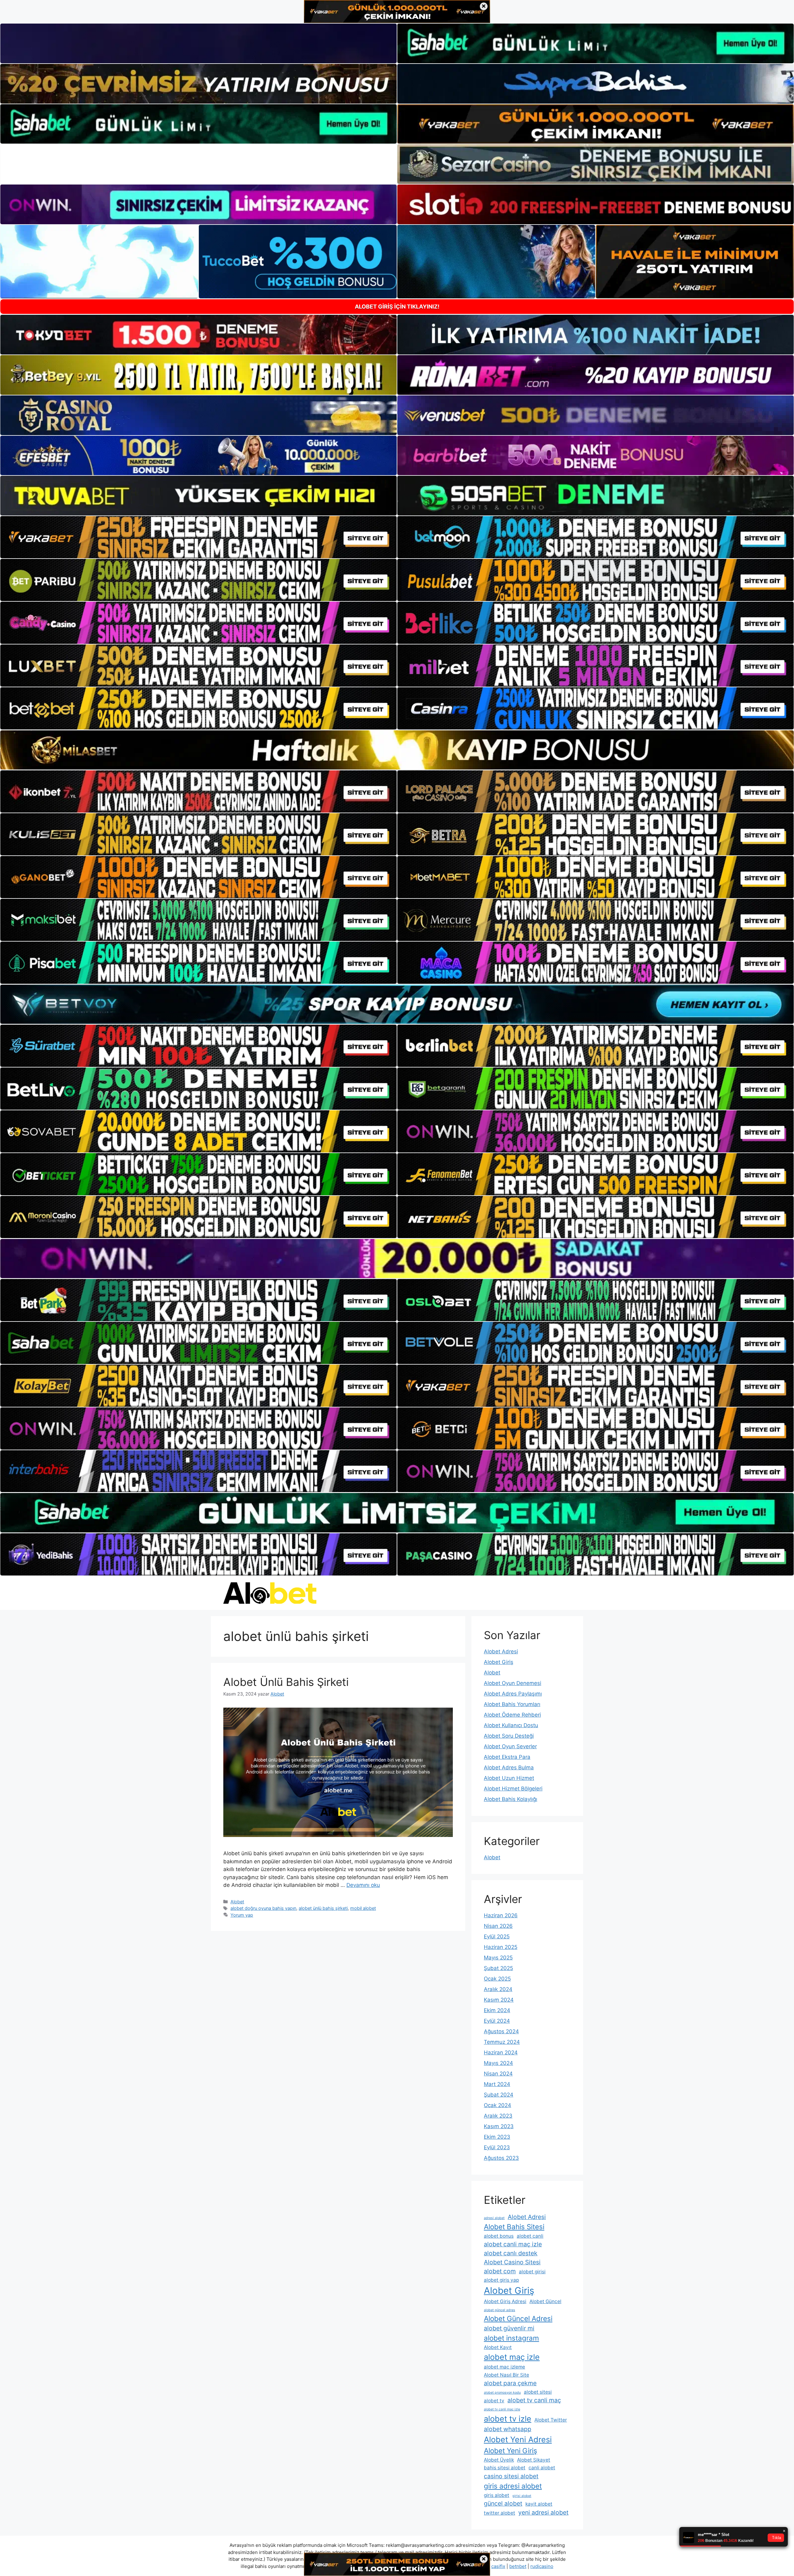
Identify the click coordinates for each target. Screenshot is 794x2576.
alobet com (500, 2271)
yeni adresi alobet (543, 2512)
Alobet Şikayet (534, 2460)
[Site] (198, 537)
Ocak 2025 (497, 1979)
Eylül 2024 (497, 2021)
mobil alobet (363, 1908)
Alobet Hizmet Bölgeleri (513, 1789)
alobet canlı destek (511, 2253)
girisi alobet (522, 2496)
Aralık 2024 (498, 1989)
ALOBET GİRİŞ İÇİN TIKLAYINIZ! (397, 307)
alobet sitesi (538, 2392)
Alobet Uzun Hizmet (509, 1778)
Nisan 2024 (498, 2074)
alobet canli (530, 2236)
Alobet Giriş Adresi (505, 2301)
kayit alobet (539, 2504)
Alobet (237, 1902)
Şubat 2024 (499, 2095)
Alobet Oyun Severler (510, 1746)
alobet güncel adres (500, 2310)
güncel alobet (503, 2503)
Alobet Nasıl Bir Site (506, 2375)
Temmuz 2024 (502, 2042)
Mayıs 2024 (498, 2063)
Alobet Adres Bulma (509, 1767)
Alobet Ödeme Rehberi (512, 1715)
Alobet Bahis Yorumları (512, 1704)
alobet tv (494, 2401)
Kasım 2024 (499, 2000)
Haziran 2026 (501, 1915)
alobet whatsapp (508, 2429)
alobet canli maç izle (513, 2244)
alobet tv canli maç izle (502, 2409)
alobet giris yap (501, 2280)
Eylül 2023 (497, 2147)
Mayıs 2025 (498, 1958)
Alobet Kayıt (498, 2347)
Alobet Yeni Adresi (518, 2439)
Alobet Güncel (545, 2301)
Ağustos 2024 (501, 2031)
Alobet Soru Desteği (509, 1736)
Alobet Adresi (501, 1651)
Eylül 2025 (497, 1936)
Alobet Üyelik (499, 2460)
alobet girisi (532, 2272)
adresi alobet (494, 2218)
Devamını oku (363, 1885)
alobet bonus (499, 2236)
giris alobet (497, 2495)
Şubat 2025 (498, 1968)
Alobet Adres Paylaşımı (513, 1694)
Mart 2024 (497, 2084)
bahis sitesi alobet (505, 2468)
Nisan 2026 (498, 1926)
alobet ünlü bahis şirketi (323, 1908)
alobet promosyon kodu (502, 2393)
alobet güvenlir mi (509, 2328)
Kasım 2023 (499, 2126)
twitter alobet (500, 2513)
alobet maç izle (512, 2357)
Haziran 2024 (501, 2052)
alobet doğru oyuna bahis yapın (263, 1908)
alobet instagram (511, 2338)
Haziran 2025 (501, 1947)
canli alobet (542, 2468)
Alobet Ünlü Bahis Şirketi (286, 1682)
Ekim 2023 (497, 2137)
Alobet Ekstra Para (507, 1757)
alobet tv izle (508, 2419)
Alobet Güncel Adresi (518, 2318)
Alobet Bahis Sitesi (514, 2227)
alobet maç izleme (504, 2367)
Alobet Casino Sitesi (512, 2262)
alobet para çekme (510, 2383)
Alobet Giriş (499, 1662)
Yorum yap (242, 1915)
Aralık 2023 (498, 2116)
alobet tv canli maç (534, 2400)
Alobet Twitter (551, 2420)
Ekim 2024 (497, 2010)
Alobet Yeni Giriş (511, 2451)
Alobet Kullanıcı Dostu (511, 1725)
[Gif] (397, 750)
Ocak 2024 (497, 2105)
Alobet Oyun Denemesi (513, 1683)
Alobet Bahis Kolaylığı (511, 1799)
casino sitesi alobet (511, 2476)
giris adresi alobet (513, 2486)
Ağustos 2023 (501, 2158)
